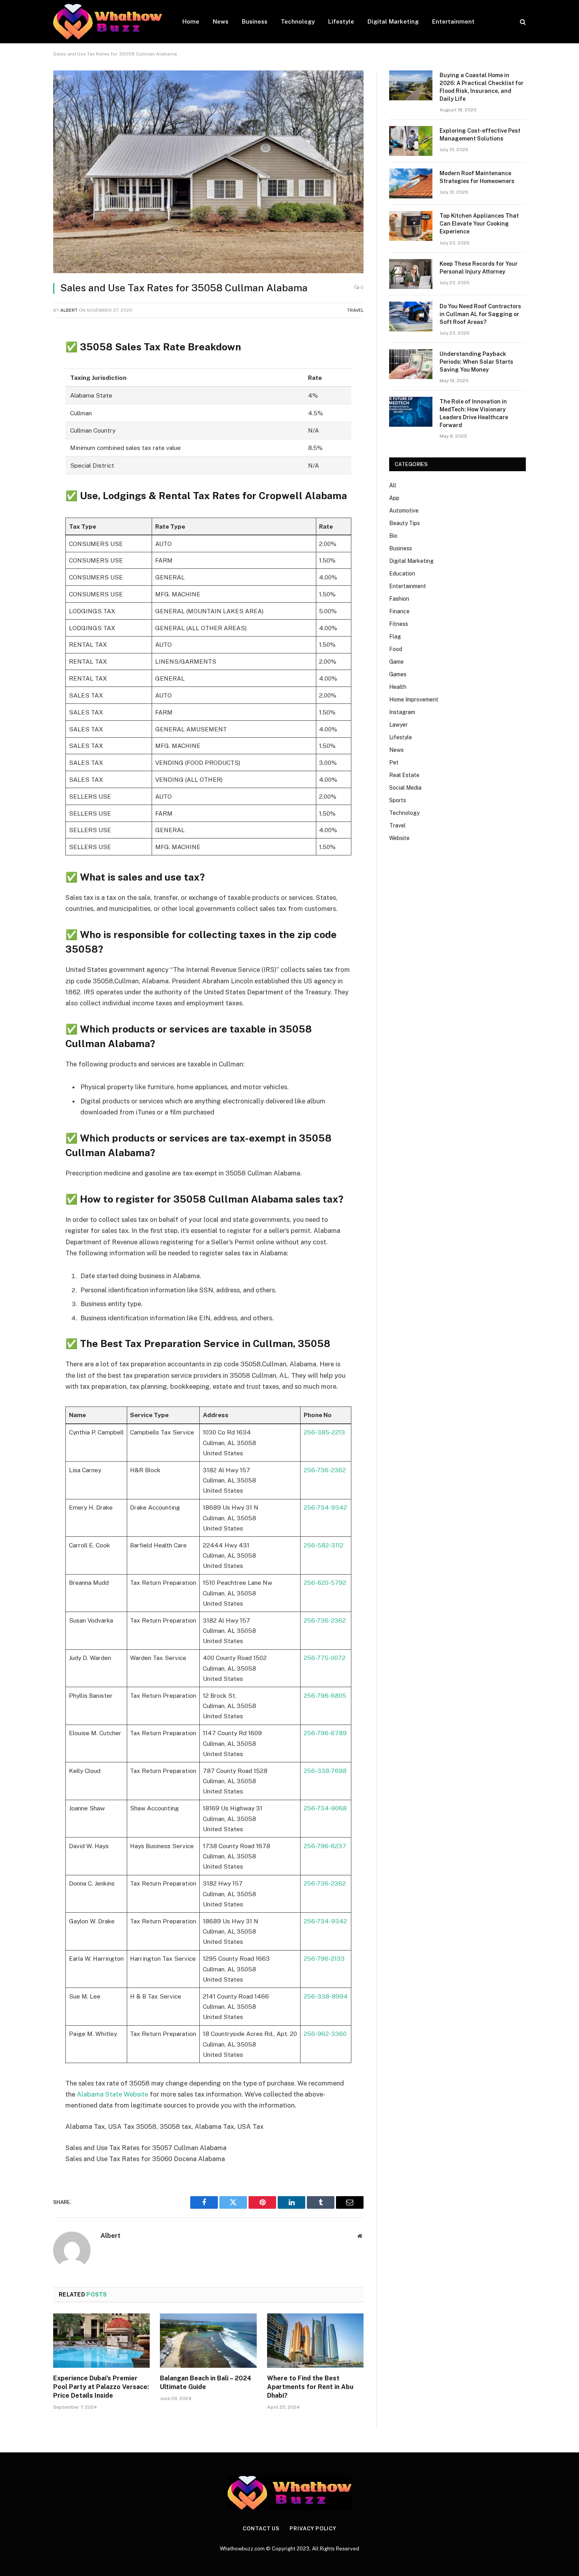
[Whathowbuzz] (108, 22)
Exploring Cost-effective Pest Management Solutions (480, 135)
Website (399, 838)
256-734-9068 (325, 1808)
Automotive (404, 511)
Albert (69, 310)
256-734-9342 (325, 1507)
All (393, 485)
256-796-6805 (325, 1695)
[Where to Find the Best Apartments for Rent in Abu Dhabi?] (315, 2341)
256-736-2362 (325, 1470)
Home (191, 21)
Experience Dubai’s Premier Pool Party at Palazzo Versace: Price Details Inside (101, 2387)
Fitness (399, 624)
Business (255, 21)
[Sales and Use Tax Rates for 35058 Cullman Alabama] (208, 172)
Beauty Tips (405, 523)
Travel (355, 310)
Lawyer (398, 725)
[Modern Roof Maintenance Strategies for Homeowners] (411, 183)
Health (398, 687)
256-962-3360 (325, 2034)
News (221, 21)
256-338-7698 (325, 1771)
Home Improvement (414, 700)
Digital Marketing (393, 21)
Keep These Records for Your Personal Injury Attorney (479, 268)
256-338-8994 (326, 1996)
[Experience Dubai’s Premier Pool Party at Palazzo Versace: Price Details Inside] (101, 2341)
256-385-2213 (324, 1432)
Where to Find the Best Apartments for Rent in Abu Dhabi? (310, 2387)
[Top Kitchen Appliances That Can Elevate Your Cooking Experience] (411, 226)
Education (402, 574)
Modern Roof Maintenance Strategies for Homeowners (477, 177)
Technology (298, 21)
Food (396, 649)
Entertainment (453, 21)
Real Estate (404, 775)
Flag (395, 637)
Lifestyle (341, 21)
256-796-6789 (325, 1733)
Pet (394, 762)
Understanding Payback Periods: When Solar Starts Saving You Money (476, 362)
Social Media (405, 788)
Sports (398, 800)
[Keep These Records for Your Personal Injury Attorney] (411, 274)
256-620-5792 (325, 1582)
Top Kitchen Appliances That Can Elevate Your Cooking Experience (479, 224)
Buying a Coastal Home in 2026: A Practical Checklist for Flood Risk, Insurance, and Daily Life (482, 87)
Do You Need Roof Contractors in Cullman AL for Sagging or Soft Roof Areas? (480, 314)
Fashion (399, 599)
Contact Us (261, 2529)
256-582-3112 (324, 1545)
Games (398, 674)
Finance (399, 611)
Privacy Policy (313, 2529)
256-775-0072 (325, 1658)
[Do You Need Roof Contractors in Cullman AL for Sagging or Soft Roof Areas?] (411, 316)
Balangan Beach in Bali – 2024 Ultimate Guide (206, 2383)
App (394, 498)
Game (396, 662)
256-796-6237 (325, 1846)
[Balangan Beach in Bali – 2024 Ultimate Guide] (208, 2341)
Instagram (402, 712)
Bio (393, 536)
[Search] (522, 22)
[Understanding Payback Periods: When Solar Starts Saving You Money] (411, 364)
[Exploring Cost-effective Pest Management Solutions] (411, 141)
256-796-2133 (324, 1958)
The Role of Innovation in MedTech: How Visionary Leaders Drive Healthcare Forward (474, 413)
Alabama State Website (112, 2094)
